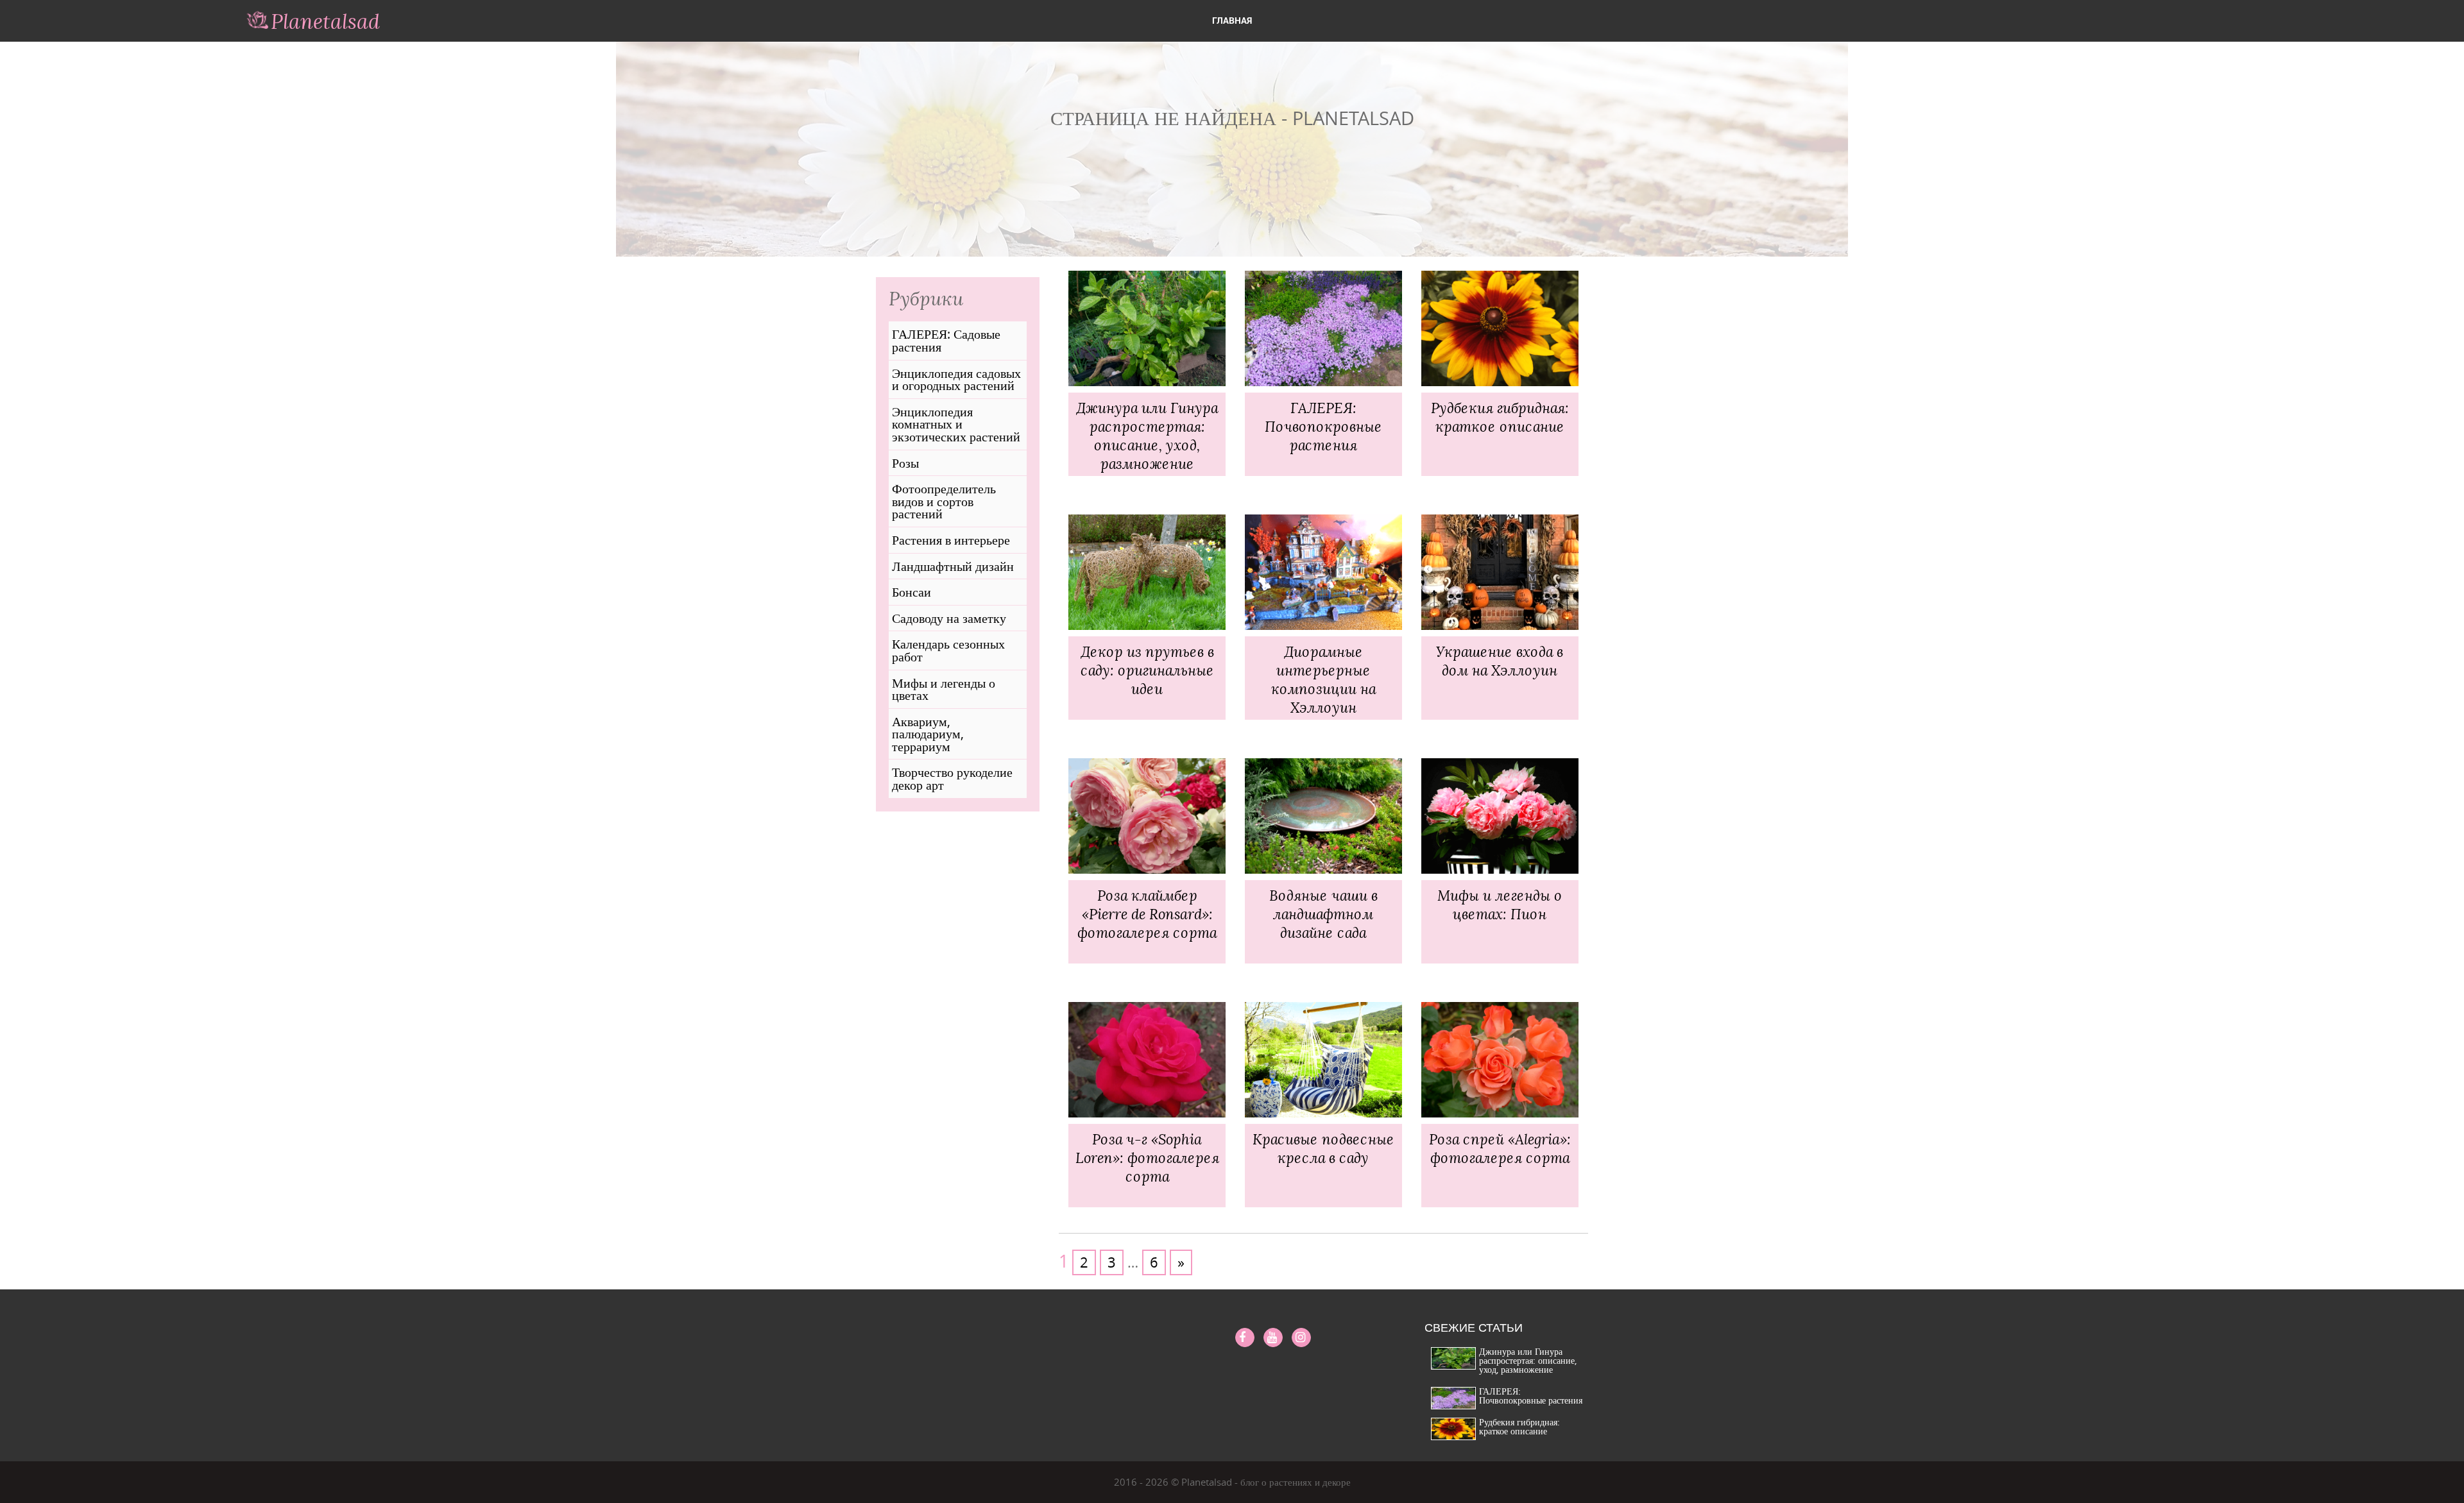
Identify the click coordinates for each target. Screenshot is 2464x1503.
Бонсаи (911, 592)
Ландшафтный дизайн (953, 566)
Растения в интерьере (951, 540)
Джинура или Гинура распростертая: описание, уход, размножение (1528, 1360)
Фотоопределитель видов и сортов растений (944, 501)
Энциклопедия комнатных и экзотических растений (956, 424)
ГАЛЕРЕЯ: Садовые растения (946, 340)
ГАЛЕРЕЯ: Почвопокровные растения (1531, 1396)
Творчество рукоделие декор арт (952, 778)
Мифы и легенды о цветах (944, 689)
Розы (905, 463)
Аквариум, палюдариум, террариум (928, 734)
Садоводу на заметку (949, 618)
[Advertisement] (958, 1068)
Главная (1232, 20)
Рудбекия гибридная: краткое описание (1519, 1426)
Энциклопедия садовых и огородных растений (956, 379)
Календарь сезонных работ (948, 650)
